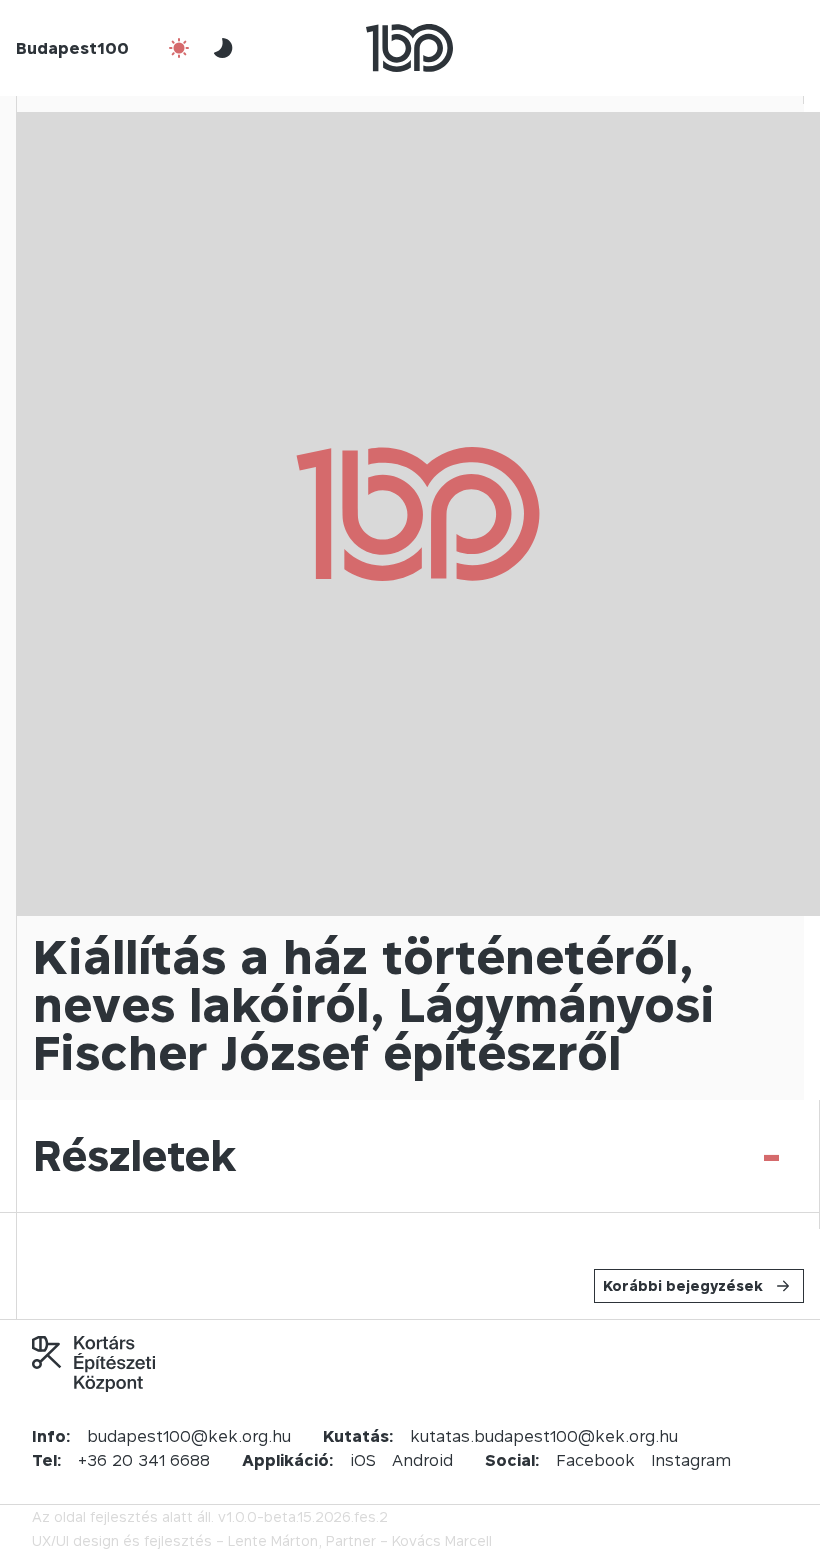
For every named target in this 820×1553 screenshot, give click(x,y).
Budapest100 (72, 48)
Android (422, 1460)
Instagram (691, 1460)
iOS (363, 1460)
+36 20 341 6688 (144, 1460)
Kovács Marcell (442, 1540)
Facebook (595, 1460)
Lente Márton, (275, 1540)
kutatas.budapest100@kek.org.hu (544, 1436)
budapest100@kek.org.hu (189, 1436)
